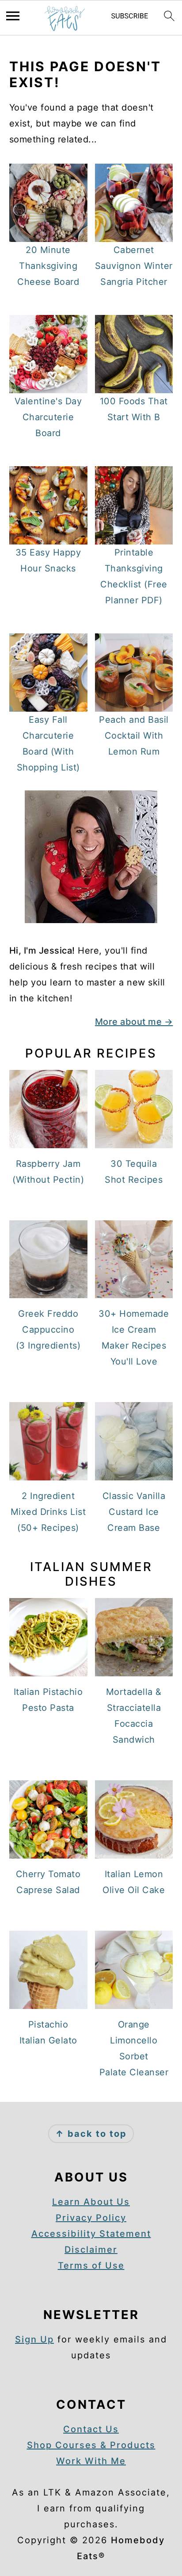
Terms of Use (91, 2265)
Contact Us (91, 2429)
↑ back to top (91, 2134)
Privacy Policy (91, 2218)
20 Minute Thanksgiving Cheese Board (48, 266)
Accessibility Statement (91, 2234)
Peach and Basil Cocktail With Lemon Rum (134, 736)
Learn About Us (91, 2202)
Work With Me (91, 2461)
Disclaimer (91, 2250)
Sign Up (34, 2339)
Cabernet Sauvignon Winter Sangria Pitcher (134, 266)
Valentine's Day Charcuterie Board (48, 417)
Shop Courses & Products (91, 2445)
